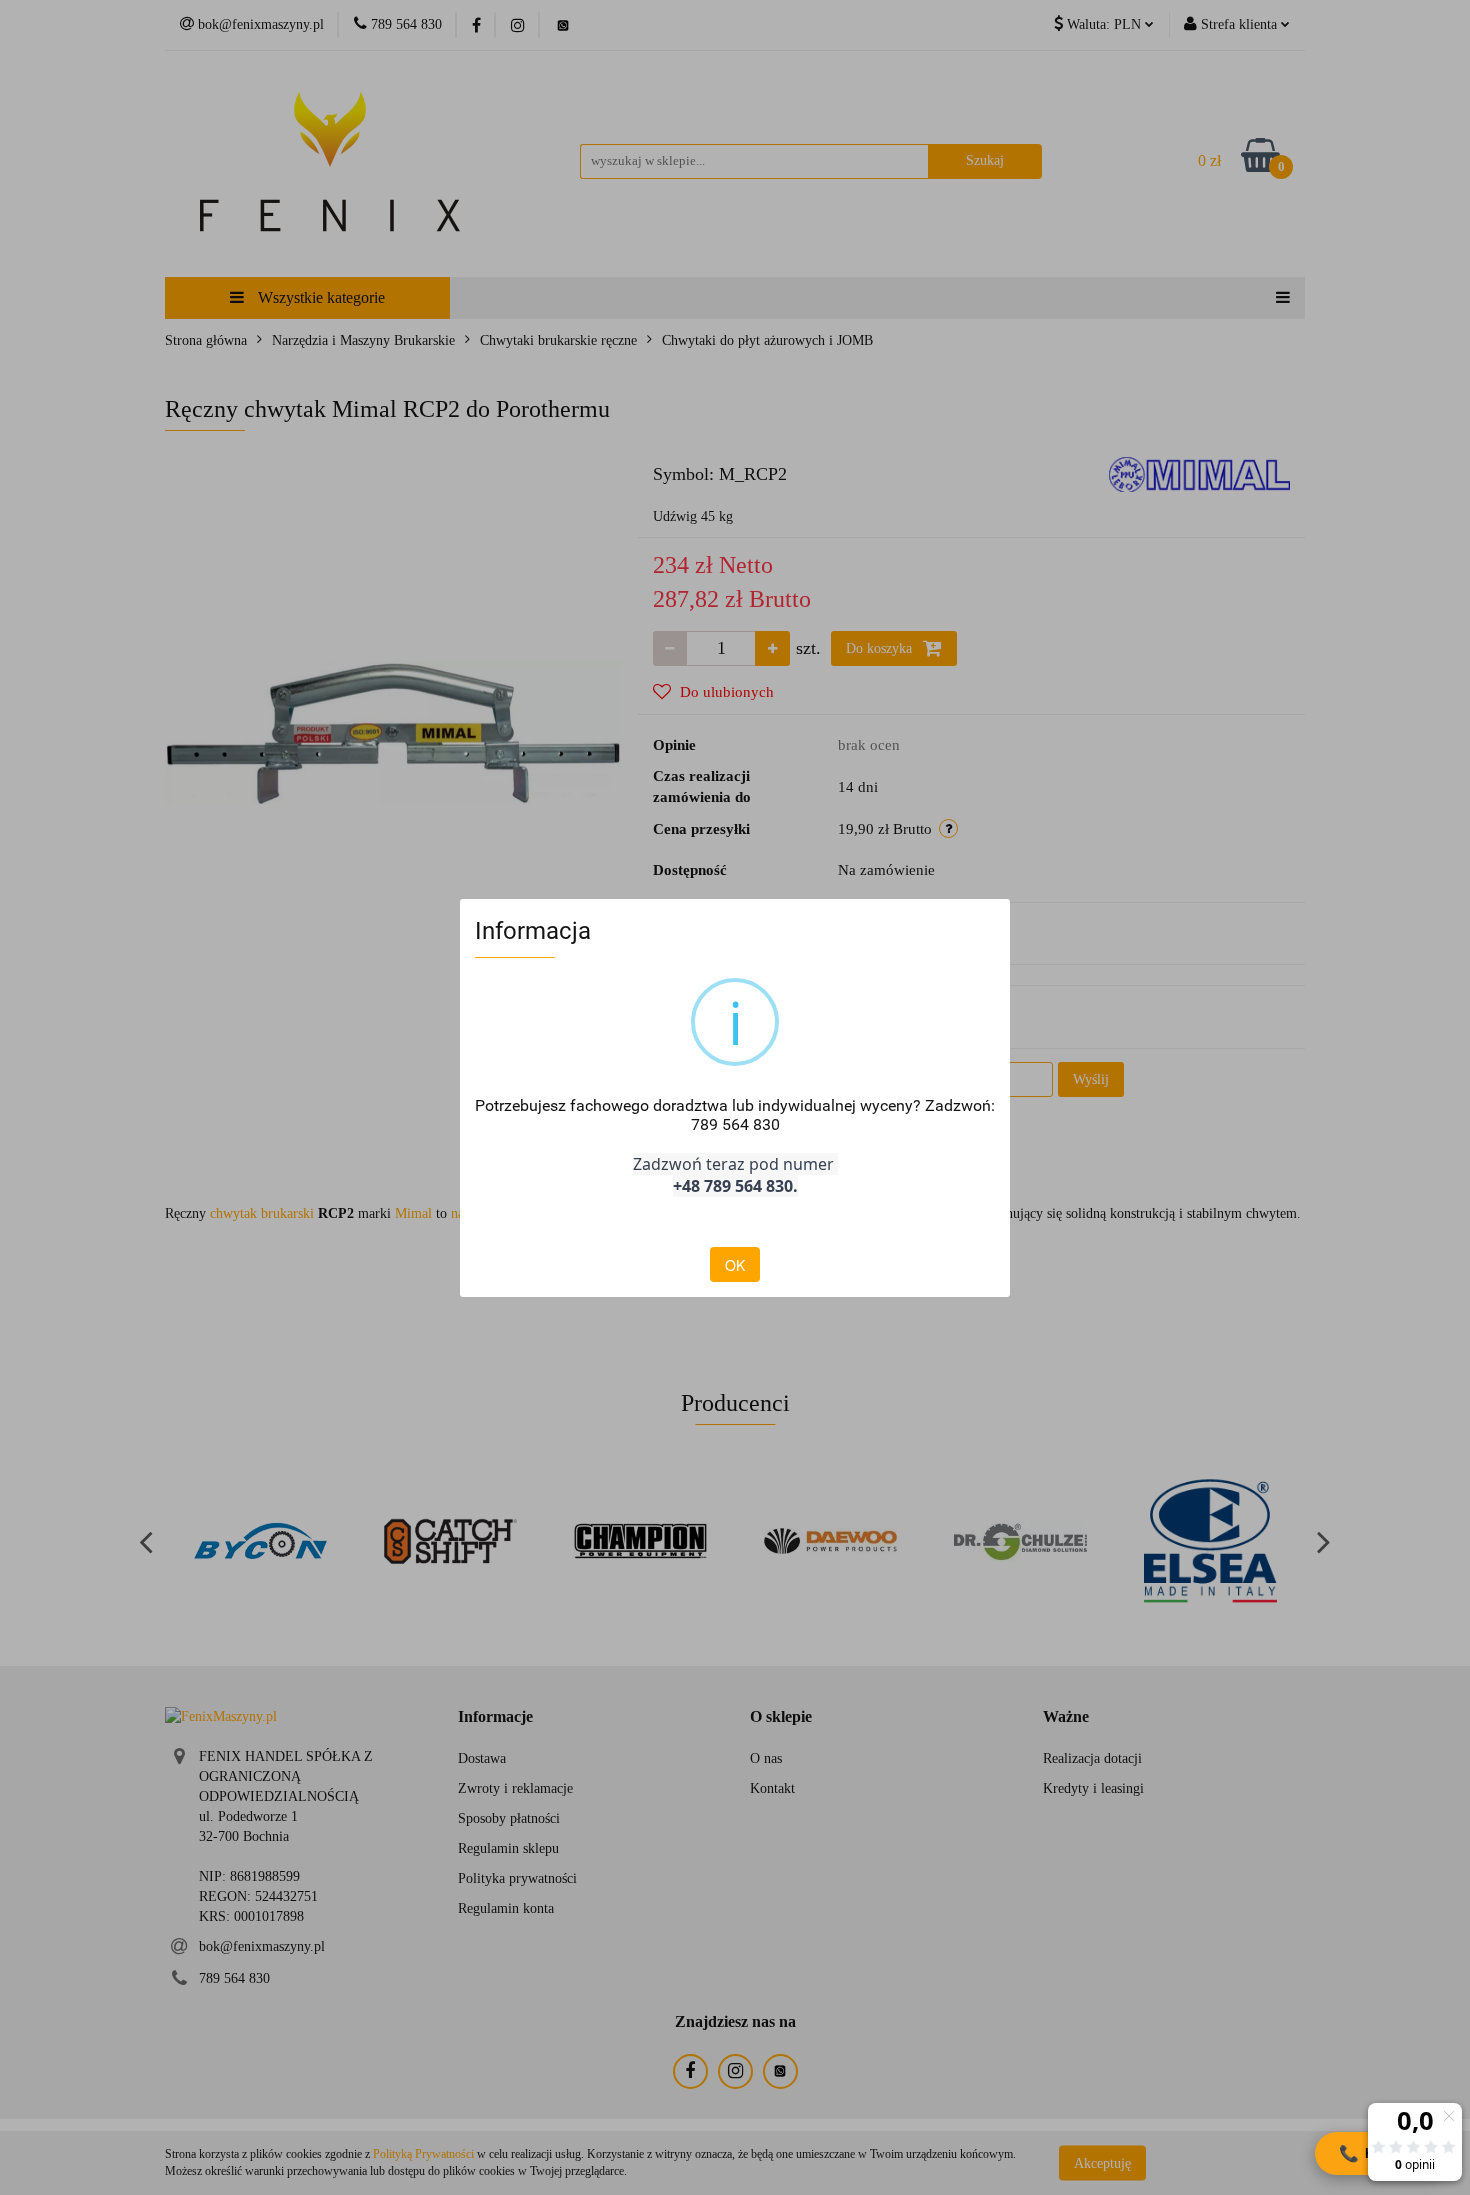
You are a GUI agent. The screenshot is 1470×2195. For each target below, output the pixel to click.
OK (735, 1265)
